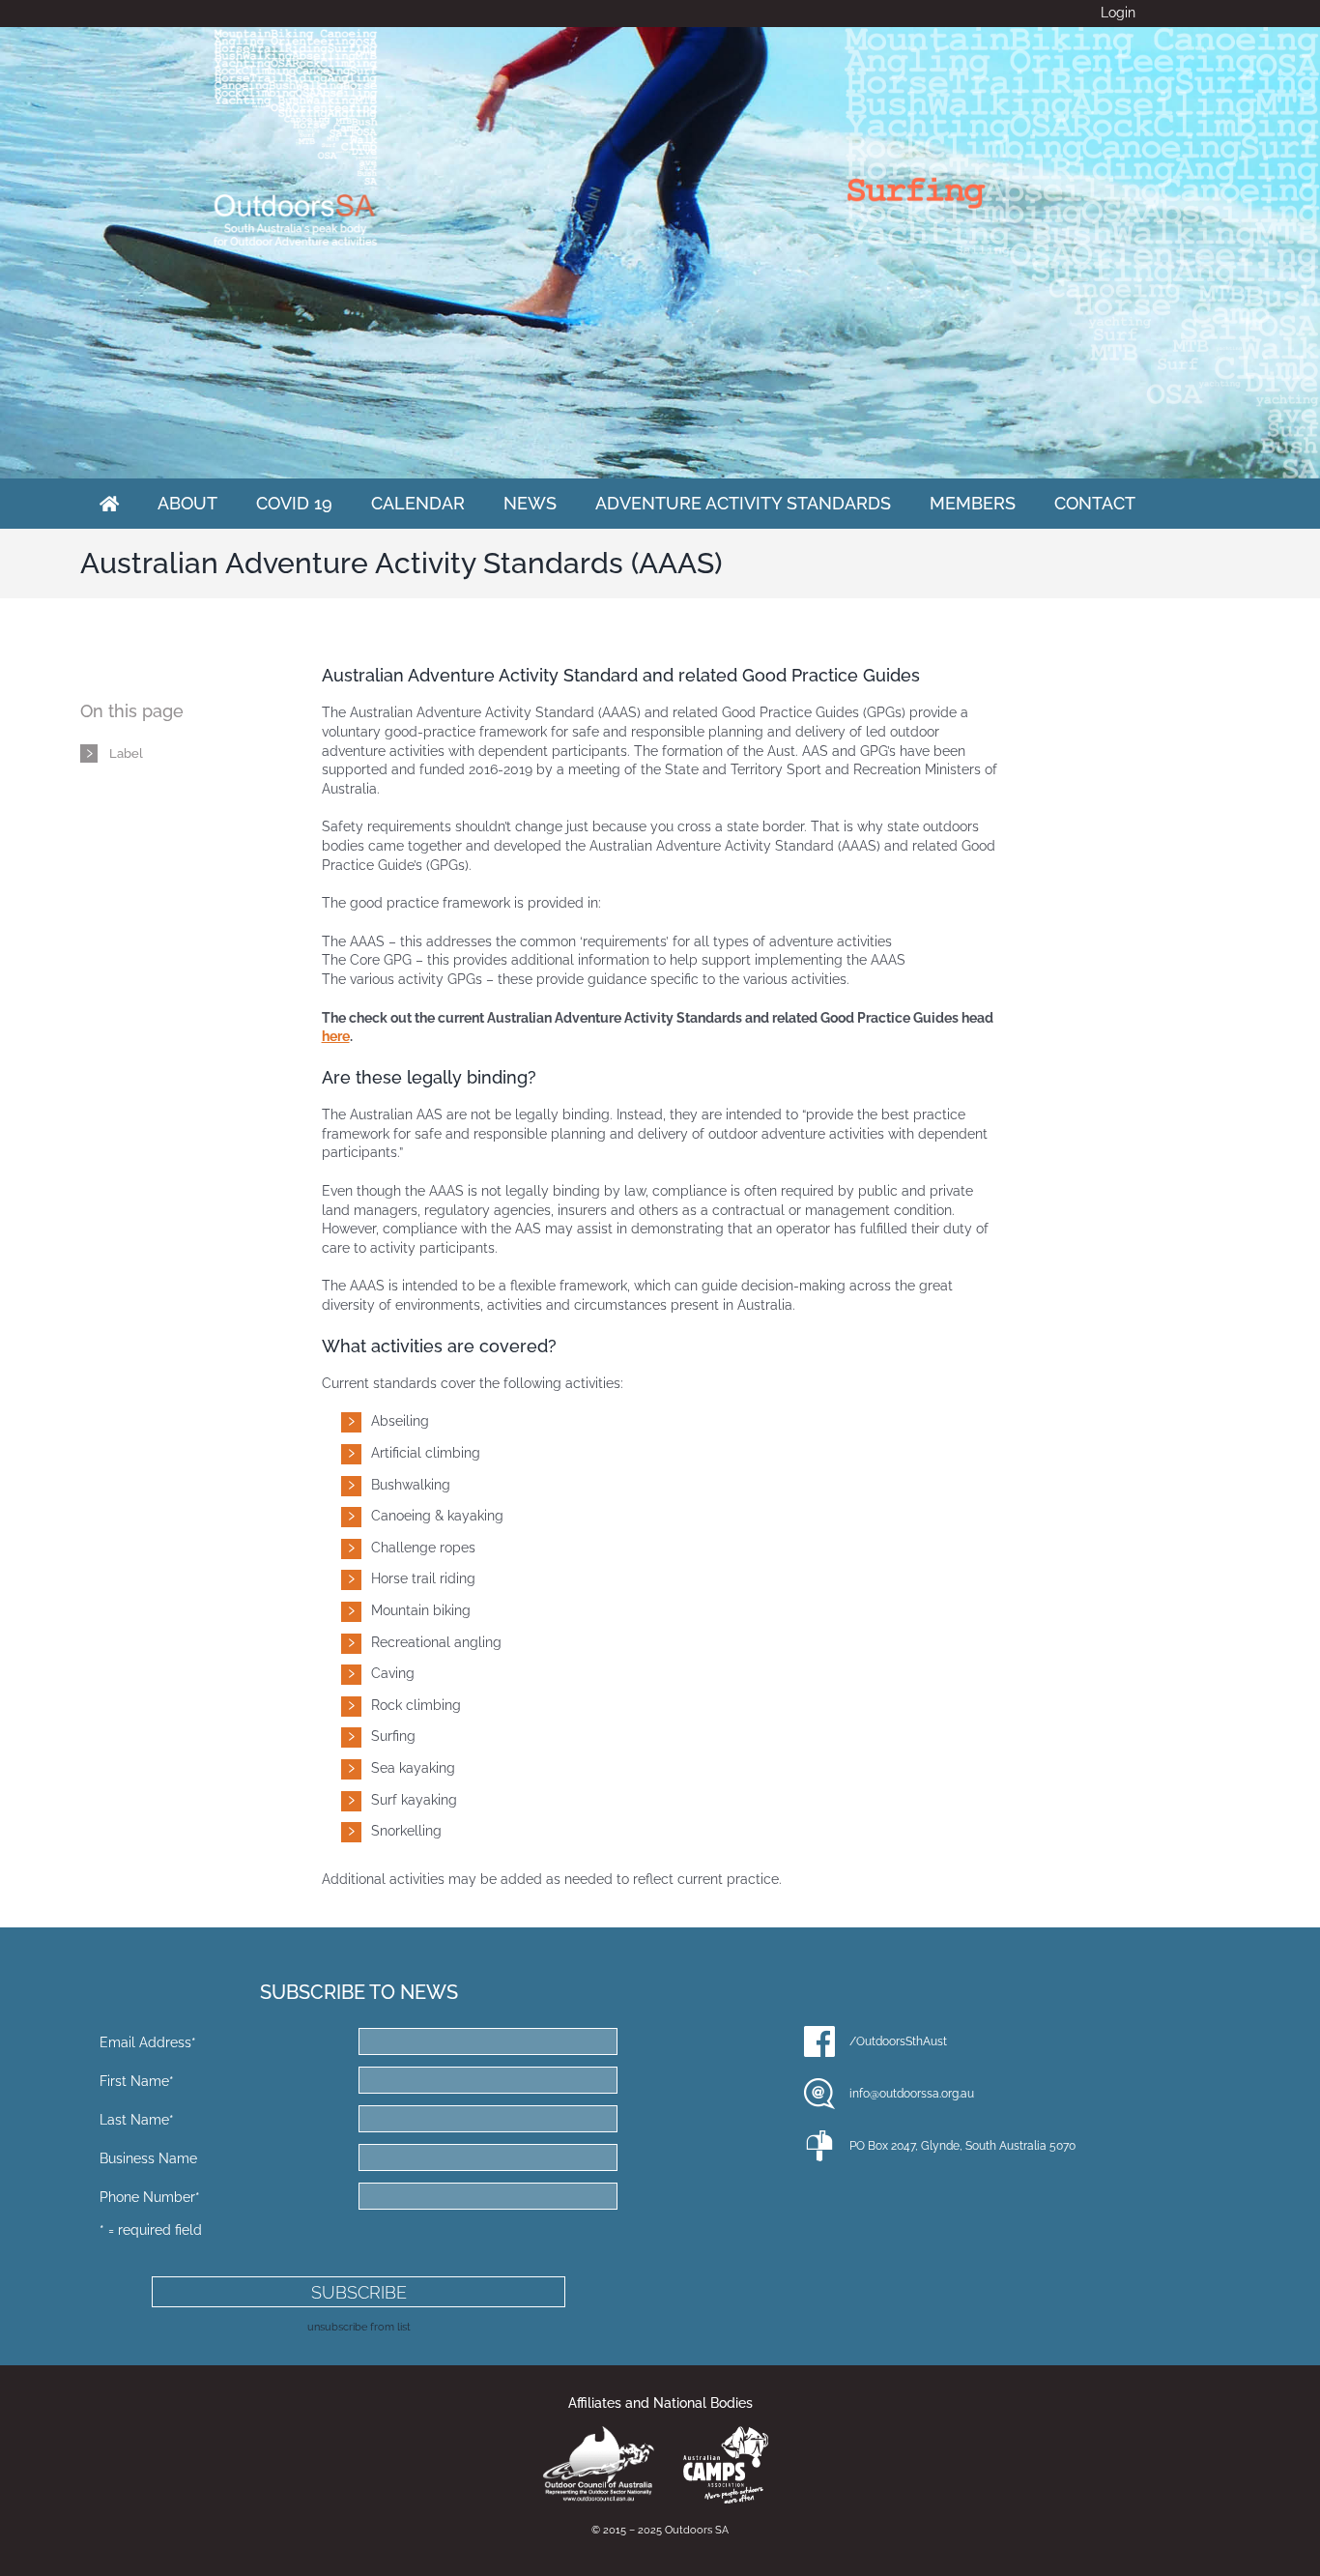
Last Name (137, 2120)
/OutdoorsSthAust (898, 2041)
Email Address (148, 2042)
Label (126, 753)
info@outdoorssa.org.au (912, 2094)
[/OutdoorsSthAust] (819, 2041)
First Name (137, 2081)
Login (1118, 13)
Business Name (148, 2158)
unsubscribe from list (359, 2327)
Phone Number (150, 2197)
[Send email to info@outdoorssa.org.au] (819, 2094)
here (336, 1036)
